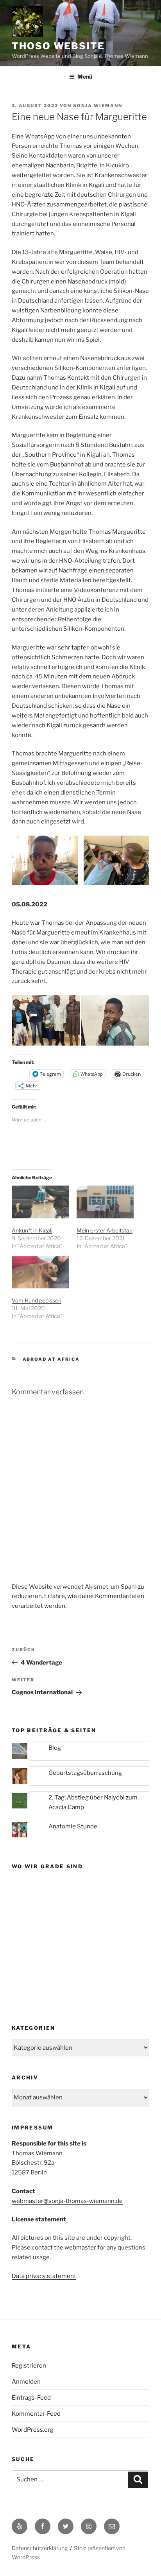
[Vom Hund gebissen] (40, 1272)
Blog (55, 1748)
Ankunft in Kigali (32, 1230)
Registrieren (29, 2366)
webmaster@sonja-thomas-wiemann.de (67, 2201)
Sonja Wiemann (98, 106)
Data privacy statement (44, 2276)
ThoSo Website (58, 46)
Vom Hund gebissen (37, 1300)
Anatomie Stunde (73, 1826)
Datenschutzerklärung (40, 2548)
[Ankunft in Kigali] (40, 1202)
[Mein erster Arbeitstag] (105, 1202)
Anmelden (26, 2382)
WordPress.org (33, 2430)
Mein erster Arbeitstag (105, 1230)
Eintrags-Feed (31, 2398)
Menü (85, 76)
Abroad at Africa (51, 1359)
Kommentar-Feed (36, 2414)
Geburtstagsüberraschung (85, 1773)
